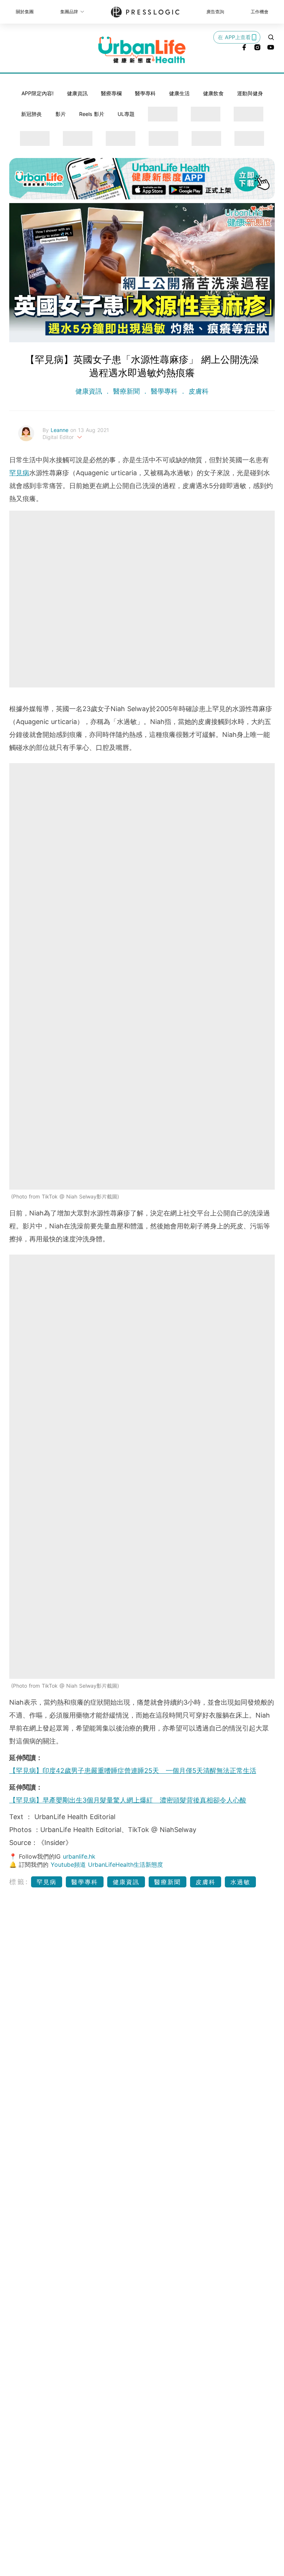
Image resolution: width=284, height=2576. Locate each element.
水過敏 (240, 1882)
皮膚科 (197, 391)
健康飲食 (213, 93)
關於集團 (25, 12)
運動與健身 (250, 93)
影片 (61, 114)
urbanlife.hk (79, 1856)
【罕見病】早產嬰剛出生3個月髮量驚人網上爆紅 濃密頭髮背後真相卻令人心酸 (128, 1800)
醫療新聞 (126, 391)
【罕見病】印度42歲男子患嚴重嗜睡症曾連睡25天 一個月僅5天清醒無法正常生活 (133, 1771)
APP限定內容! (38, 93)
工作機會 (260, 12)
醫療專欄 (111, 93)
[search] (271, 37)
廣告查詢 (215, 12)
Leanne (60, 430)
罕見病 (19, 473)
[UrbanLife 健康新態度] (142, 50)
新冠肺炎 (31, 114)
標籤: (19, 1882)
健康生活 (179, 93)
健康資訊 (77, 93)
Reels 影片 (92, 114)
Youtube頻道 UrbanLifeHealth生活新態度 (107, 1865)
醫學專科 (145, 93)
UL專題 (126, 114)
